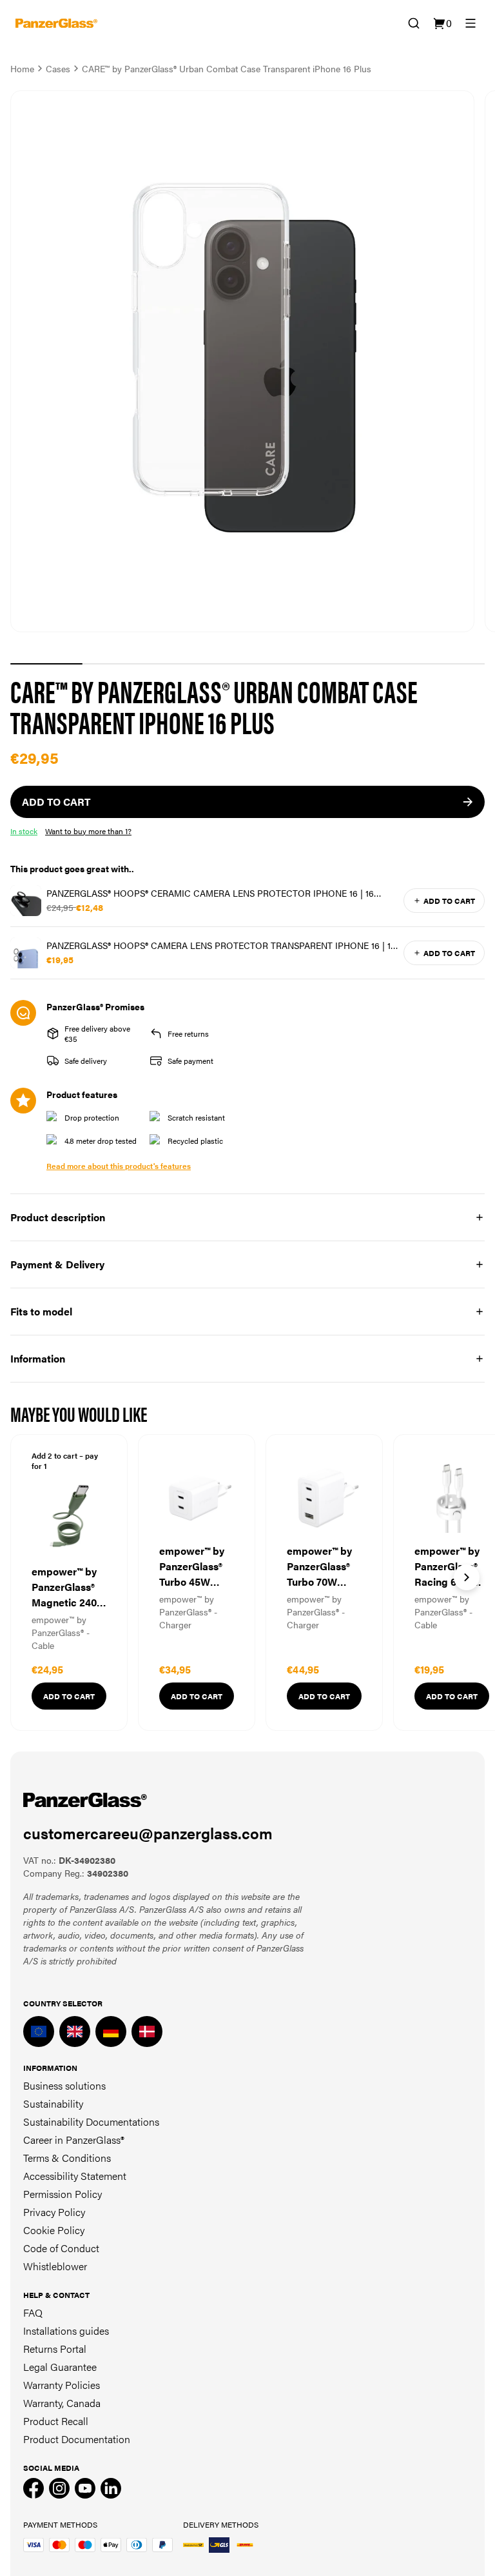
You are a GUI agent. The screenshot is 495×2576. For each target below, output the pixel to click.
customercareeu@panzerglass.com (148, 1833)
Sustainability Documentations (91, 2122)
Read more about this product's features (119, 1166)
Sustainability (53, 2103)
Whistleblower (55, 2266)
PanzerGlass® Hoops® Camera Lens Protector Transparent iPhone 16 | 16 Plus (221, 945)
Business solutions (64, 2085)
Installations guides (66, 2331)
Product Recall (56, 2421)
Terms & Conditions (67, 2158)
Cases (58, 68)
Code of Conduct (61, 2248)
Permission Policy (63, 2194)
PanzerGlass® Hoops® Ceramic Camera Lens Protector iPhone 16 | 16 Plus (210, 893)
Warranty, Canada (62, 2403)
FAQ (33, 2312)
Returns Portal (55, 2349)
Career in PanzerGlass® (74, 2140)
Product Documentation (77, 2439)
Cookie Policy (54, 2230)
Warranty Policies (62, 2385)
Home (22, 68)
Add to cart (449, 901)
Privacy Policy (54, 2212)
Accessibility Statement (75, 2176)
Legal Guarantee (60, 2367)
